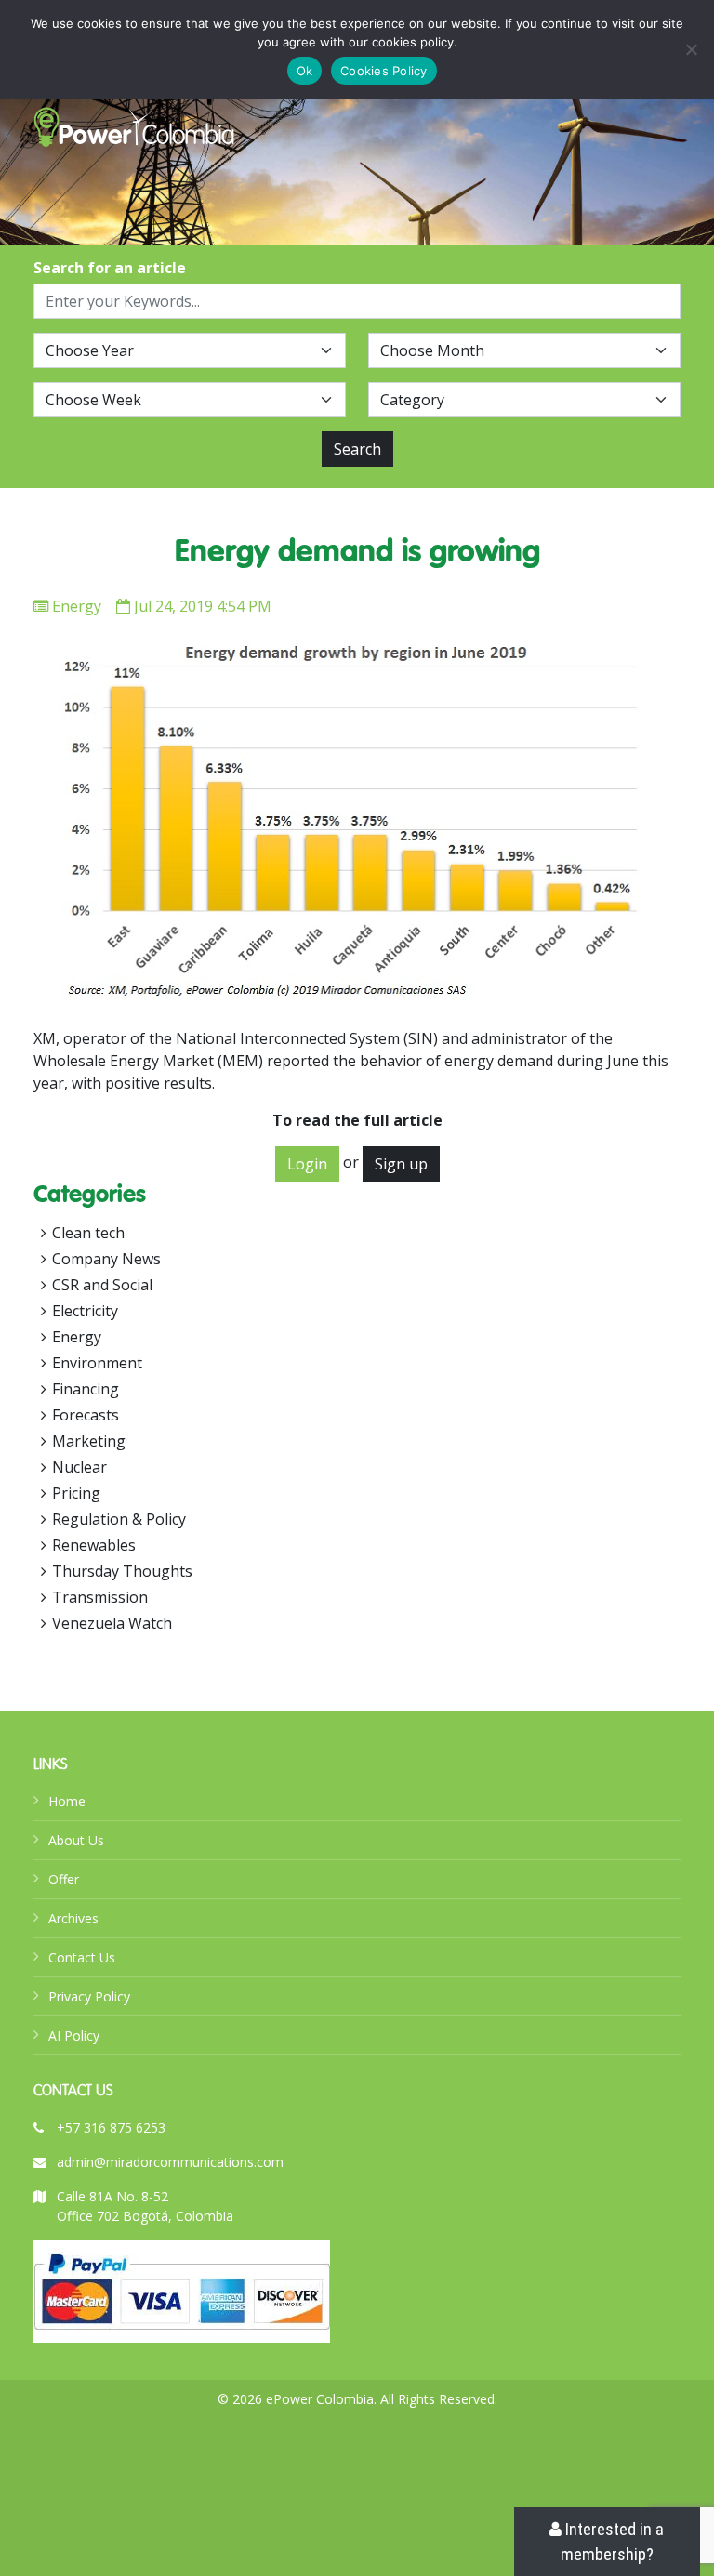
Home (67, 1801)
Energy (77, 606)
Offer (64, 1879)
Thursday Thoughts (122, 1571)
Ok (305, 71)
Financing (86, 1389)
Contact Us (82, 1957)
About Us (76, 1840)
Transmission (100, 1597)
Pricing (76, 1493)
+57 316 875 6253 (111, 2127)
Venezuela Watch (112, 1623)
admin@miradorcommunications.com (170, 2162)
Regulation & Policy (119, 1519)
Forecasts (86, 1415)
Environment (97, 1363)
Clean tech (88, 1233)
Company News (106, 1259)
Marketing (89, 1441)
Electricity (85, 1311)
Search (357, 449)
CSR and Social (102, 1285)
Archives (73, 1918)
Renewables (94, 1545)
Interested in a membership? (613, 2542)
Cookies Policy (384, 71)
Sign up (401, 1164)
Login (307, 1164)
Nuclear (79, 1467)
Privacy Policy (89, 1996)
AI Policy (74, 2035)
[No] (691, 49)
